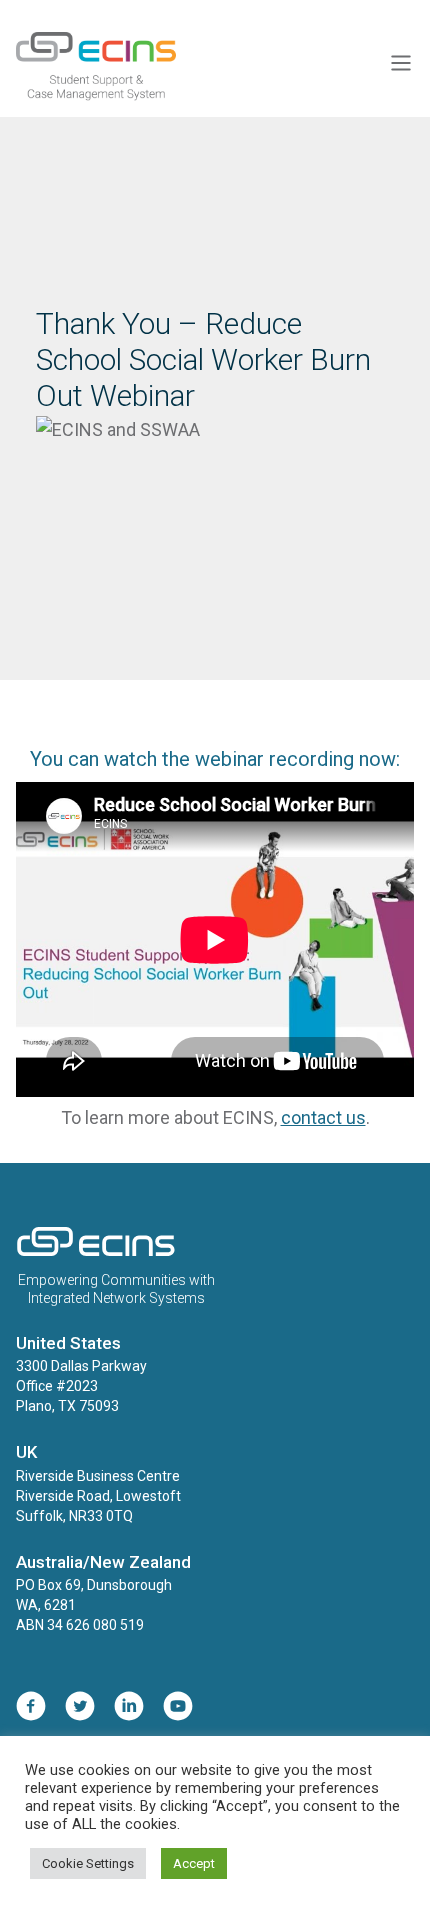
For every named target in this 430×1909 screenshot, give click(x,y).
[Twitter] (80, 1710)
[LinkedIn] (129, 1710)
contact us (323, 1117)
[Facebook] (31, 1710)
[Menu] (401, 66)
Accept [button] (194, 1863)
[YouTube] (178, 1710)
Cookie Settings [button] (88, 1863)
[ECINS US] (96, 1252)
